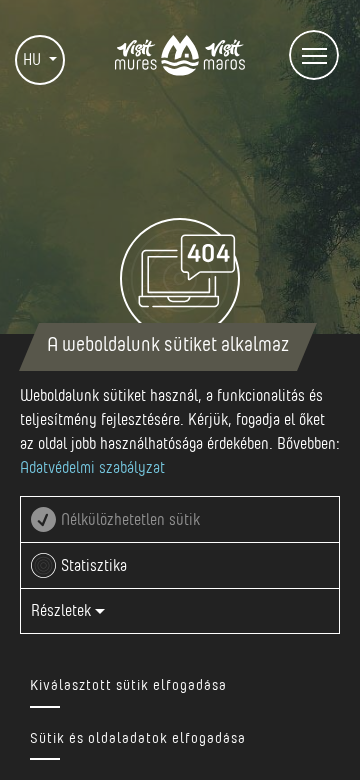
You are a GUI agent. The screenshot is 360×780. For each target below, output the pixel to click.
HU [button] (34, 60)
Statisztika (94, 566)
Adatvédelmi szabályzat (92, 468)
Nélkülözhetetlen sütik (130, 520)
